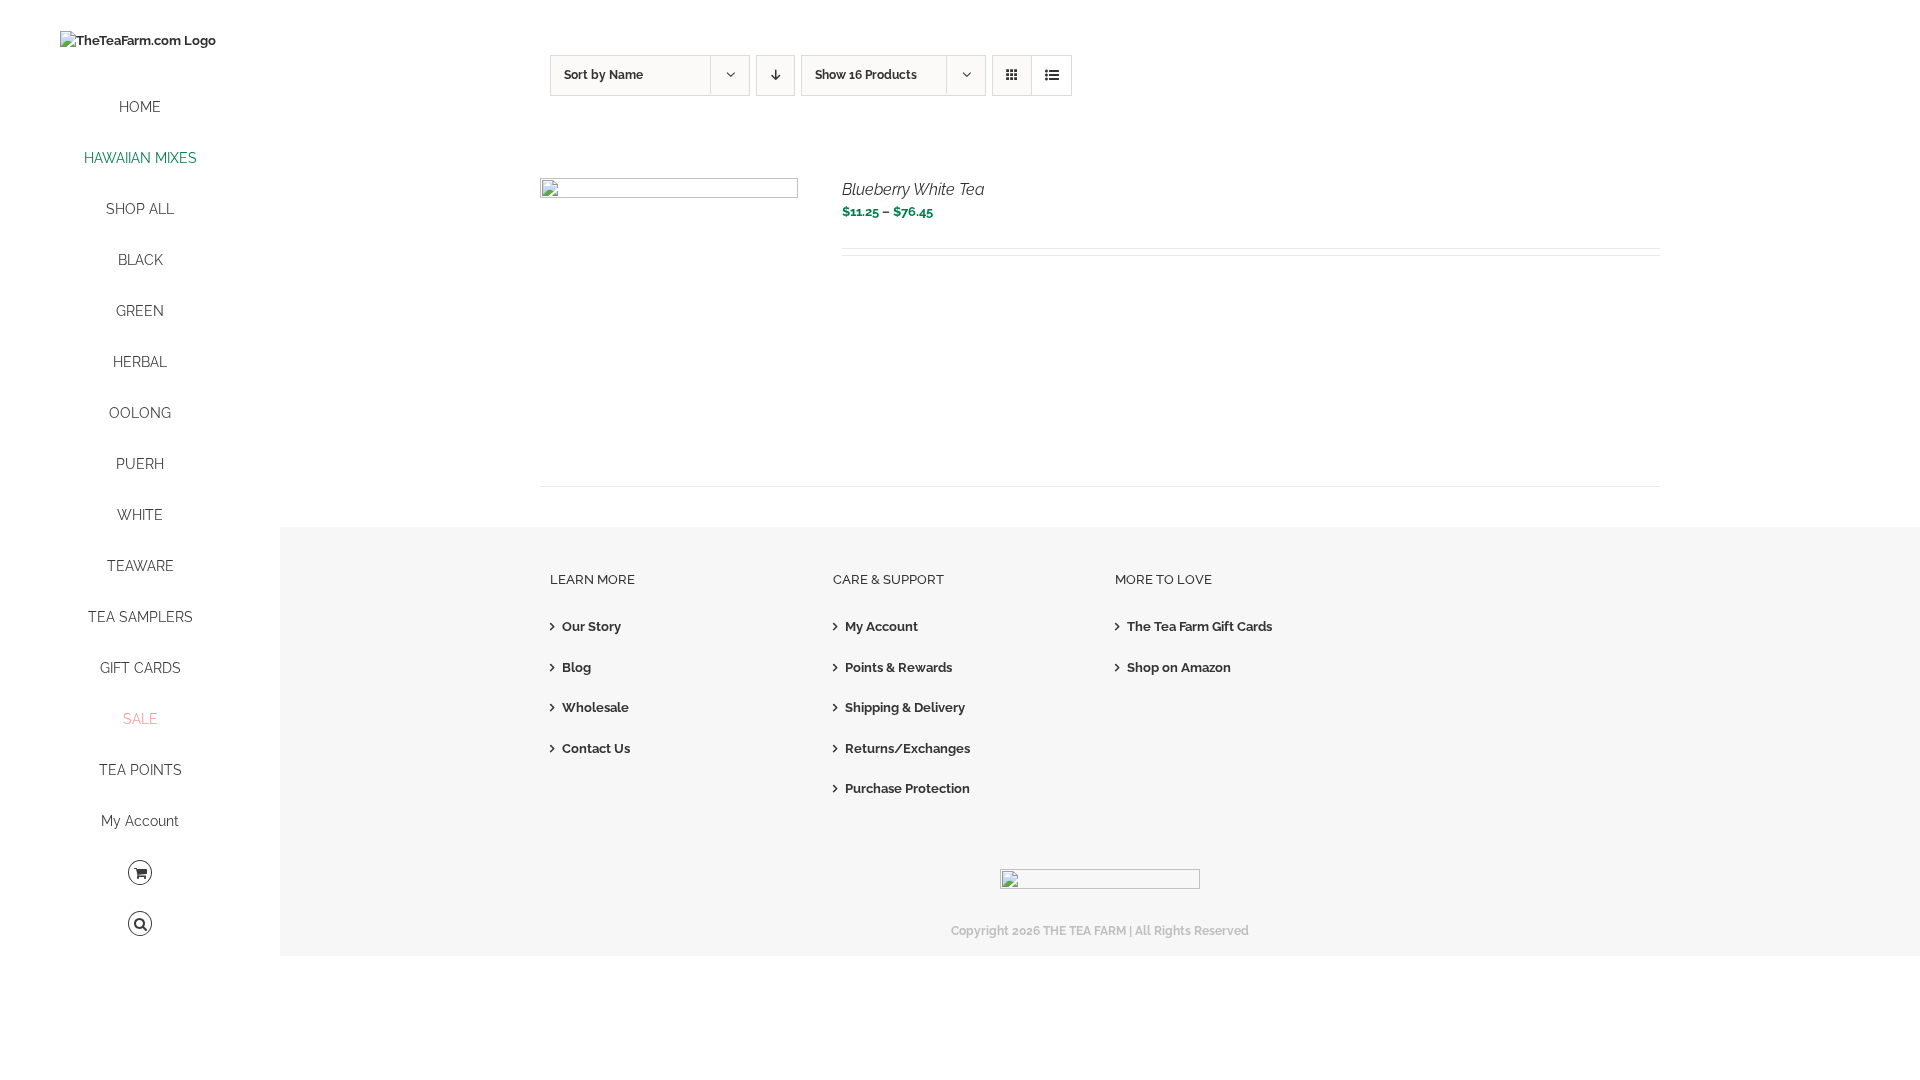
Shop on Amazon (1179, 667)
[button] (140, 924)
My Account (881, 626)
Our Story (591, 626)
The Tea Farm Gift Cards (1199, 626)
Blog (576, 667)
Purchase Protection (907, 788)
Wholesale (595, 707)
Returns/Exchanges (907, 748)
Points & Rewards (898, 667)
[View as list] (1051, 75)
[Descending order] (775, 75)
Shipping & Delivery (905, 707)
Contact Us (596, 748)
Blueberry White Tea (913, 189)
